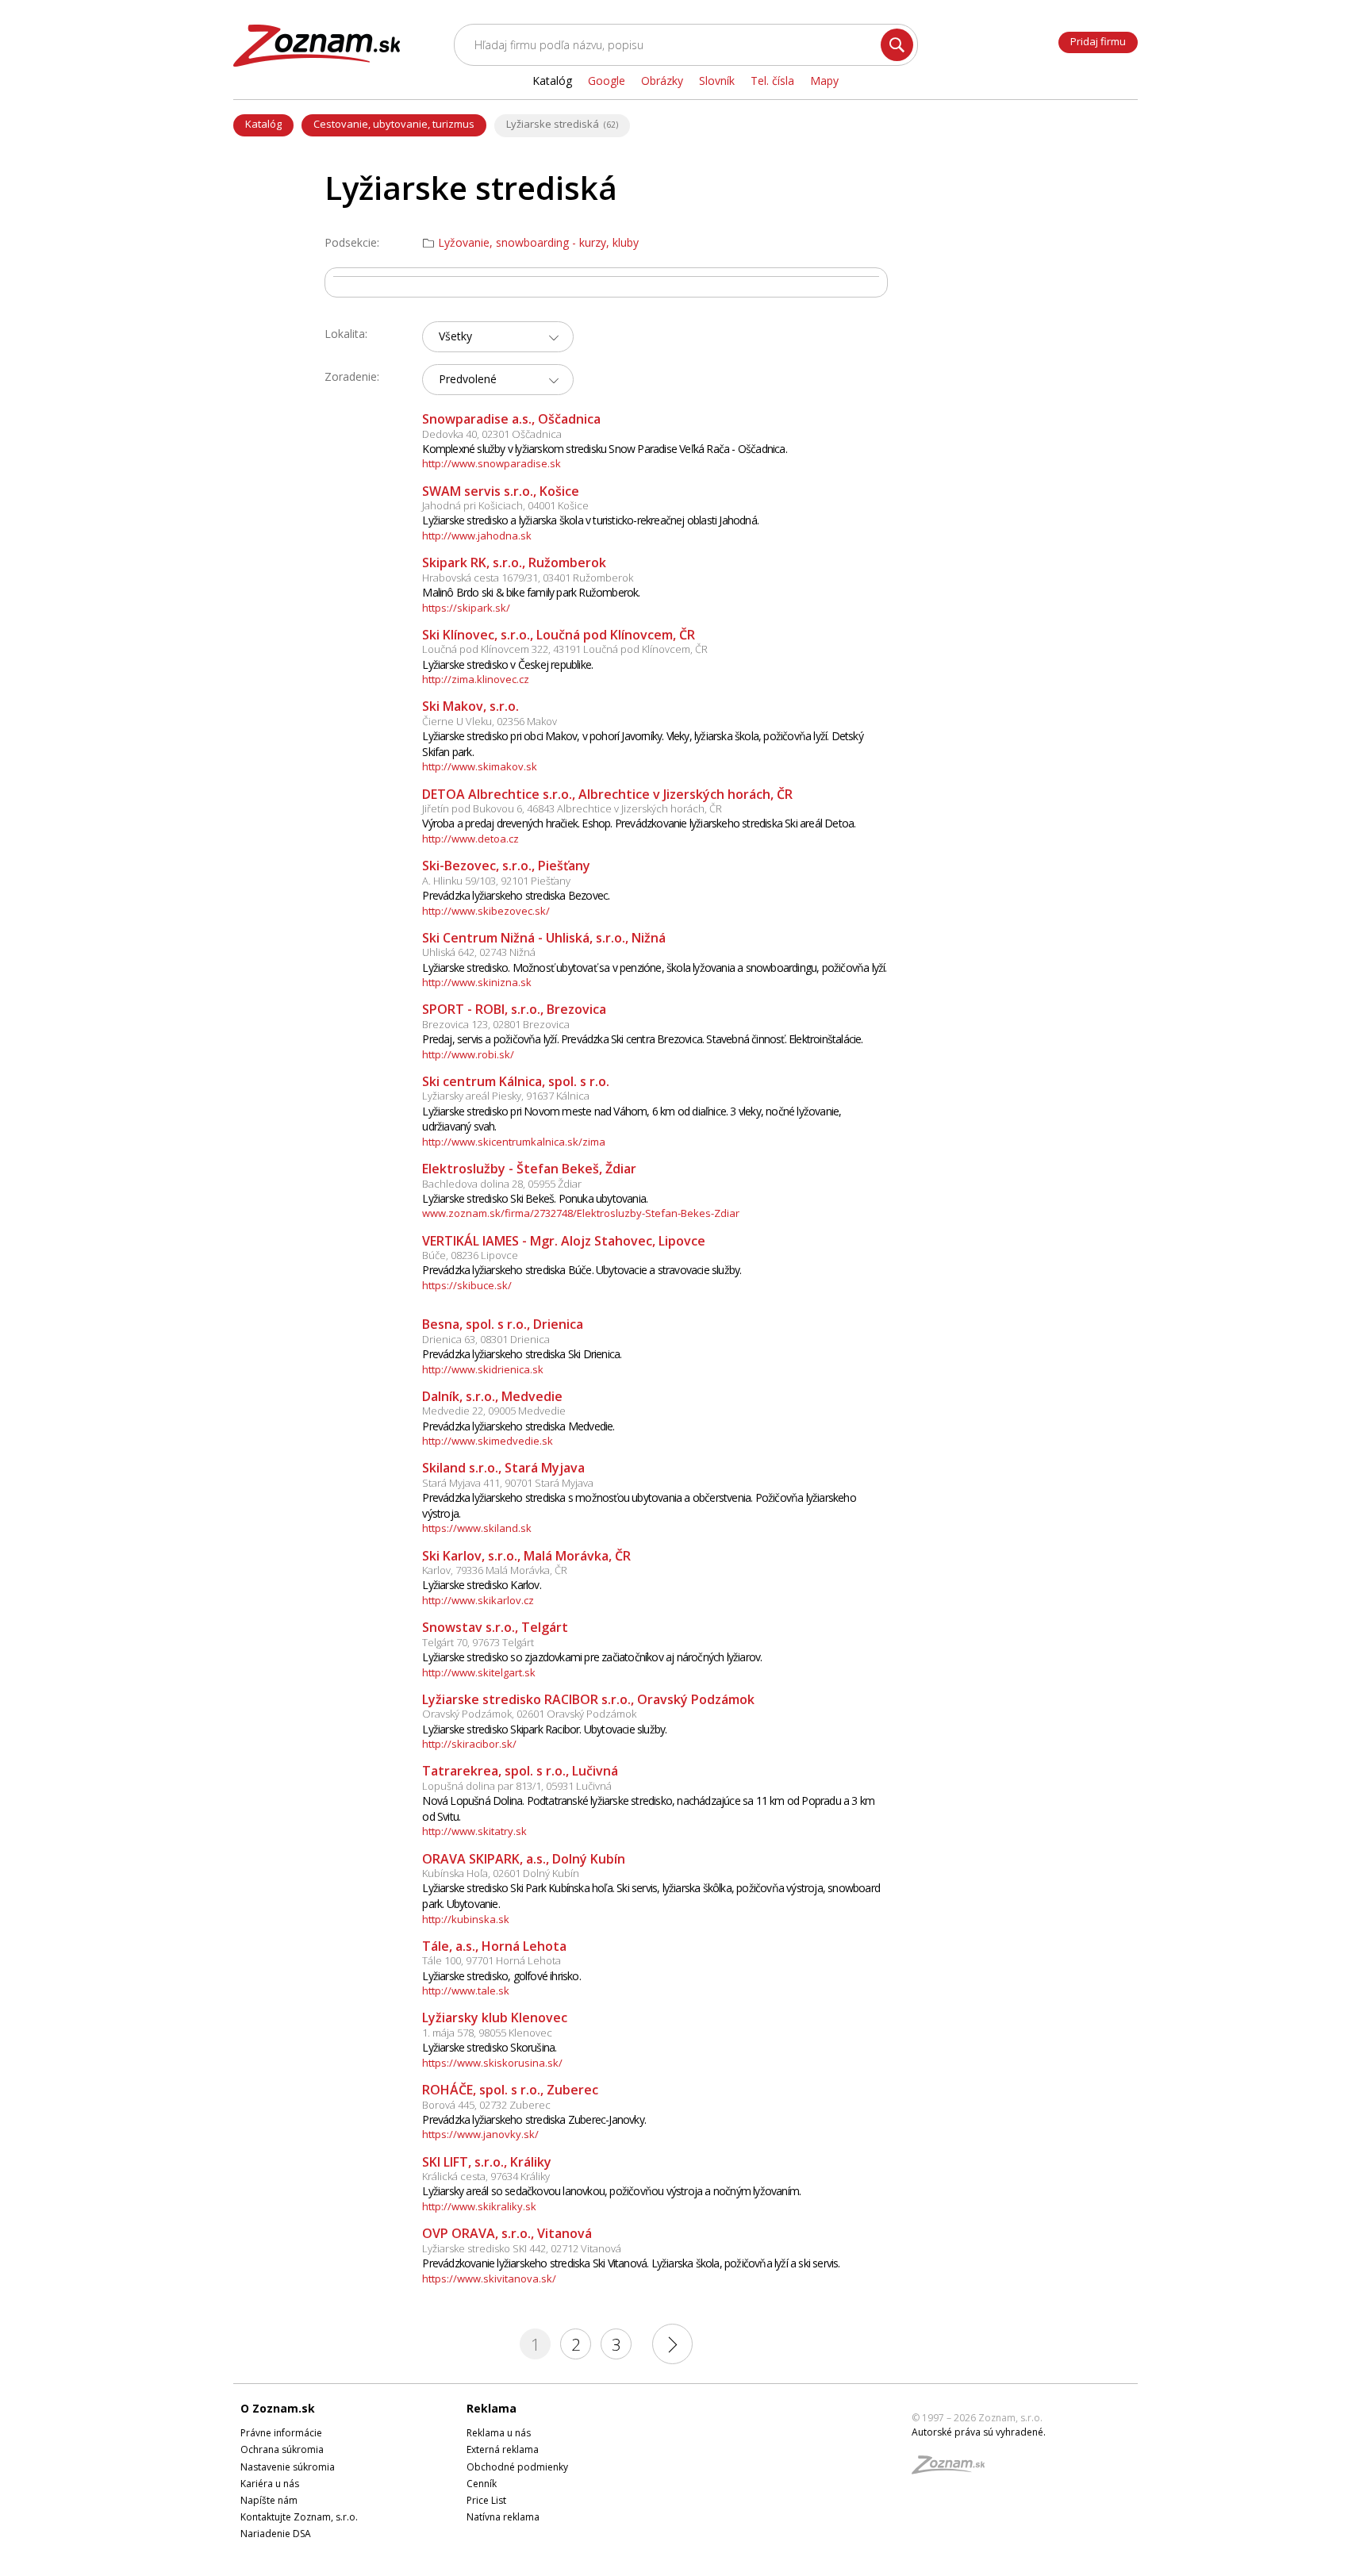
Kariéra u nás (270, 2484)
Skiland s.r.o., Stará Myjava (503, 1468)
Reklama (492, 2408)
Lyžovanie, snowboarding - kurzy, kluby (538, 243)
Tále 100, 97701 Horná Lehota (492, 1960)
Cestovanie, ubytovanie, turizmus (394, 124)
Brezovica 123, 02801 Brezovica (496, 1024)
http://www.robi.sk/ (468, 1054)
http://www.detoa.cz (470, 839)
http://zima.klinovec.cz (476, 679)
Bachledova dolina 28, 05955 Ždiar (502, 1184)
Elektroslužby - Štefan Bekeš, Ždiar (529, 1169)
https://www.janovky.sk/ (480, 2134)
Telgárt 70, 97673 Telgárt (478, 1642)
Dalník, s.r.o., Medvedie (492, 1396)
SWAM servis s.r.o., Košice (501, 491)
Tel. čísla (772, 81)
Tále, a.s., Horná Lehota (494, 1946)
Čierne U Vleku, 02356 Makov (490, 721)
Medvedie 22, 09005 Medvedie (494, 1411)
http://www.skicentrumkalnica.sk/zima (514, 1142)
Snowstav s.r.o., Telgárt (495, 1627)
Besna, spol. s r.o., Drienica (503, 1324)
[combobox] (498, 337)
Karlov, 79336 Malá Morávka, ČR (495, 1570)
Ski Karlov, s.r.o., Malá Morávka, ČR (526, 1556)
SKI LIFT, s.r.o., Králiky (487, 2162)
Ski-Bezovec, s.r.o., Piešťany (506, 866)
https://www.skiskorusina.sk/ (492, 2063)
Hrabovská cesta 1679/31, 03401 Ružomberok (528, 578)
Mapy (824, 81)
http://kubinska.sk (466, 1919)
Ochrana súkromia (282, 2449)
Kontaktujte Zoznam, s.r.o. (299, 2517)
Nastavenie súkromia (288, 2467)
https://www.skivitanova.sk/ (489, 2278)
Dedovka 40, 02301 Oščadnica (492, 434)
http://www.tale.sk (466, 1991)
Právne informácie (281, 2433)
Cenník (482, 2484)
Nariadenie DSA (276, 2534)
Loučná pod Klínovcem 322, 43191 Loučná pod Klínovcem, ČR (565, 649)
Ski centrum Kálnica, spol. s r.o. (516, 1081)
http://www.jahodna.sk (477, 536)
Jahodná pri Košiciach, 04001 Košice (505, 505)
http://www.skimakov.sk (480, 766)
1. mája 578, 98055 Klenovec (487, 2033)
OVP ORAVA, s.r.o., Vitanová (507, 2233)
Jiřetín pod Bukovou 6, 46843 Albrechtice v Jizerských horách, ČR (572, 808)
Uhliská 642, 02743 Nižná (479, 952)
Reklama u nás (499, 2433)
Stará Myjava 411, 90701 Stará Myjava (508, 1483)
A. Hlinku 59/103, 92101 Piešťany (496, 881)
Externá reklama (503, 2449)
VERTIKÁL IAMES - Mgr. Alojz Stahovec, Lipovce (564, 1241)
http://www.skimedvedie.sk (488, 1441)
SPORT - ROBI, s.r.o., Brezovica (514, 1009)
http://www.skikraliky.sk (479, 2206)
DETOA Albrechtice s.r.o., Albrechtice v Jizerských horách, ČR (607, 794)
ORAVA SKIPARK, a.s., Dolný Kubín (524, 1859)
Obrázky (662, 81)
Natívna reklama (503, 2517)
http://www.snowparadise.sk (492, 463)
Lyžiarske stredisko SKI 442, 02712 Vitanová (522, 2248)
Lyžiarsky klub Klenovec (495, 2017)
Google (607, 81)
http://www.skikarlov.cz (478, 1600)
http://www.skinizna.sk (477, 982)
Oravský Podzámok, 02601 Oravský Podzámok (529, 1714)
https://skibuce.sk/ (467, 1285)
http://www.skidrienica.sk (483, 1369)
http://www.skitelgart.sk (479, 1672)
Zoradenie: (352, 376)
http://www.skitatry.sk (474, 1831)
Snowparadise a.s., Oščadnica (511, 419)
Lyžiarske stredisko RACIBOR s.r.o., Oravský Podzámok (588, 1699)
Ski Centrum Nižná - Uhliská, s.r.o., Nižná (544, 938)
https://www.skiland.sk (477, 1528)
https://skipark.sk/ (466, 608)
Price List (486, 2500)
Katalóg (263, 124)
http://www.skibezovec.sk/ (486, 911)
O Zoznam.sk (278, 2408)
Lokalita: (346, 334)
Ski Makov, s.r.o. (470, 706)
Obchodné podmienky (517, 2467)
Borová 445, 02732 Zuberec (486, 2105)
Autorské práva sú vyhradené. (979, 2432)
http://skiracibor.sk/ (469, 1744)
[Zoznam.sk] (954, 2469)
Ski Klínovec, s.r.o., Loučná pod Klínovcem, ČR (559, 635)
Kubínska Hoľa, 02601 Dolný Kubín (501, 1873)
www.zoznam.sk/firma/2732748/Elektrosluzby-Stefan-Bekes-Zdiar (581, 1213)
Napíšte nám (269, 2500)
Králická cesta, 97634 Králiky (486, 2176)
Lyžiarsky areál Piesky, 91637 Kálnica (506, 1096)
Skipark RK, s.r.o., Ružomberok (514, 562)
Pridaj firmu (1098, 41)
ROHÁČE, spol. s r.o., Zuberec (510, 2090)
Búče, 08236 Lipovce (470, 1255)
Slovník (717, 81)
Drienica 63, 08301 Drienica (486, 1339)
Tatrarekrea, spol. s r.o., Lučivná (520, 1771)
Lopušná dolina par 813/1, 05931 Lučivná (517, 1786)
